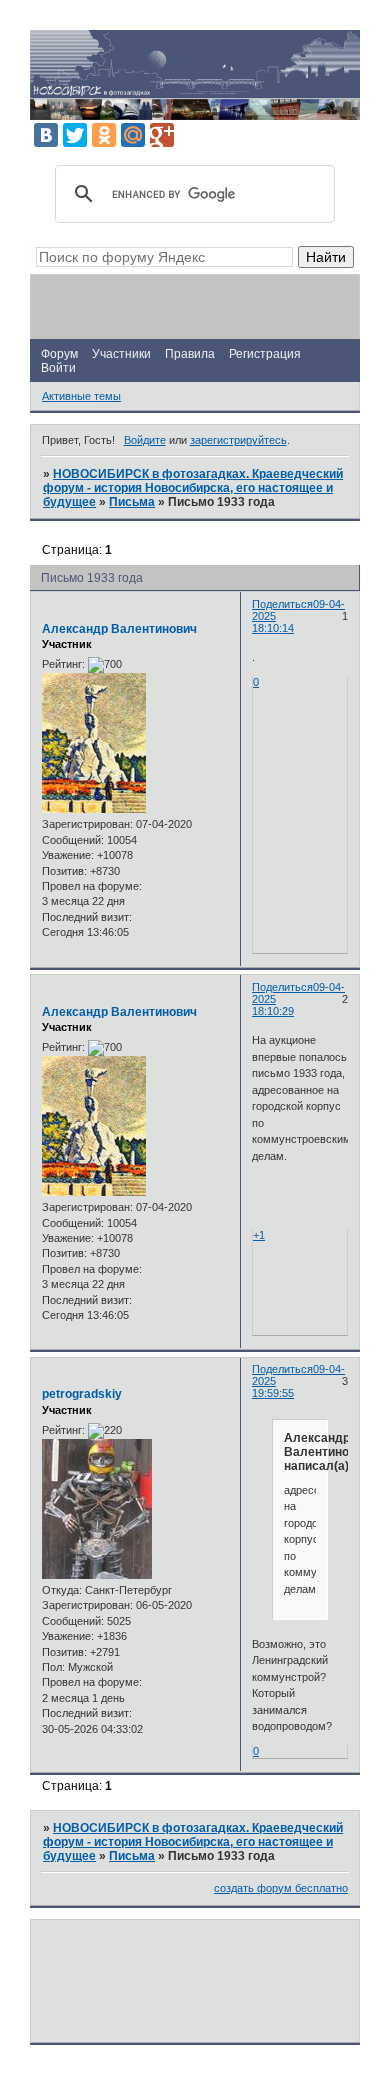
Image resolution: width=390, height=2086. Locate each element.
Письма (132, 502)
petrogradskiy (82, 1394)
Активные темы (81, 396)
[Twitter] (75, 135)
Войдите (145, 440)
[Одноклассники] (104, 135)
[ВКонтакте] (46, 135)
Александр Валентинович (119, 629)
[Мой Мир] (133, 135)
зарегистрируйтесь (238, 440)
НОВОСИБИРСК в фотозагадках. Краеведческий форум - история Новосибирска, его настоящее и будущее (193, 488)
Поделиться (282, 604)
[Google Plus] (162, 135)
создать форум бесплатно (281, 1888)
